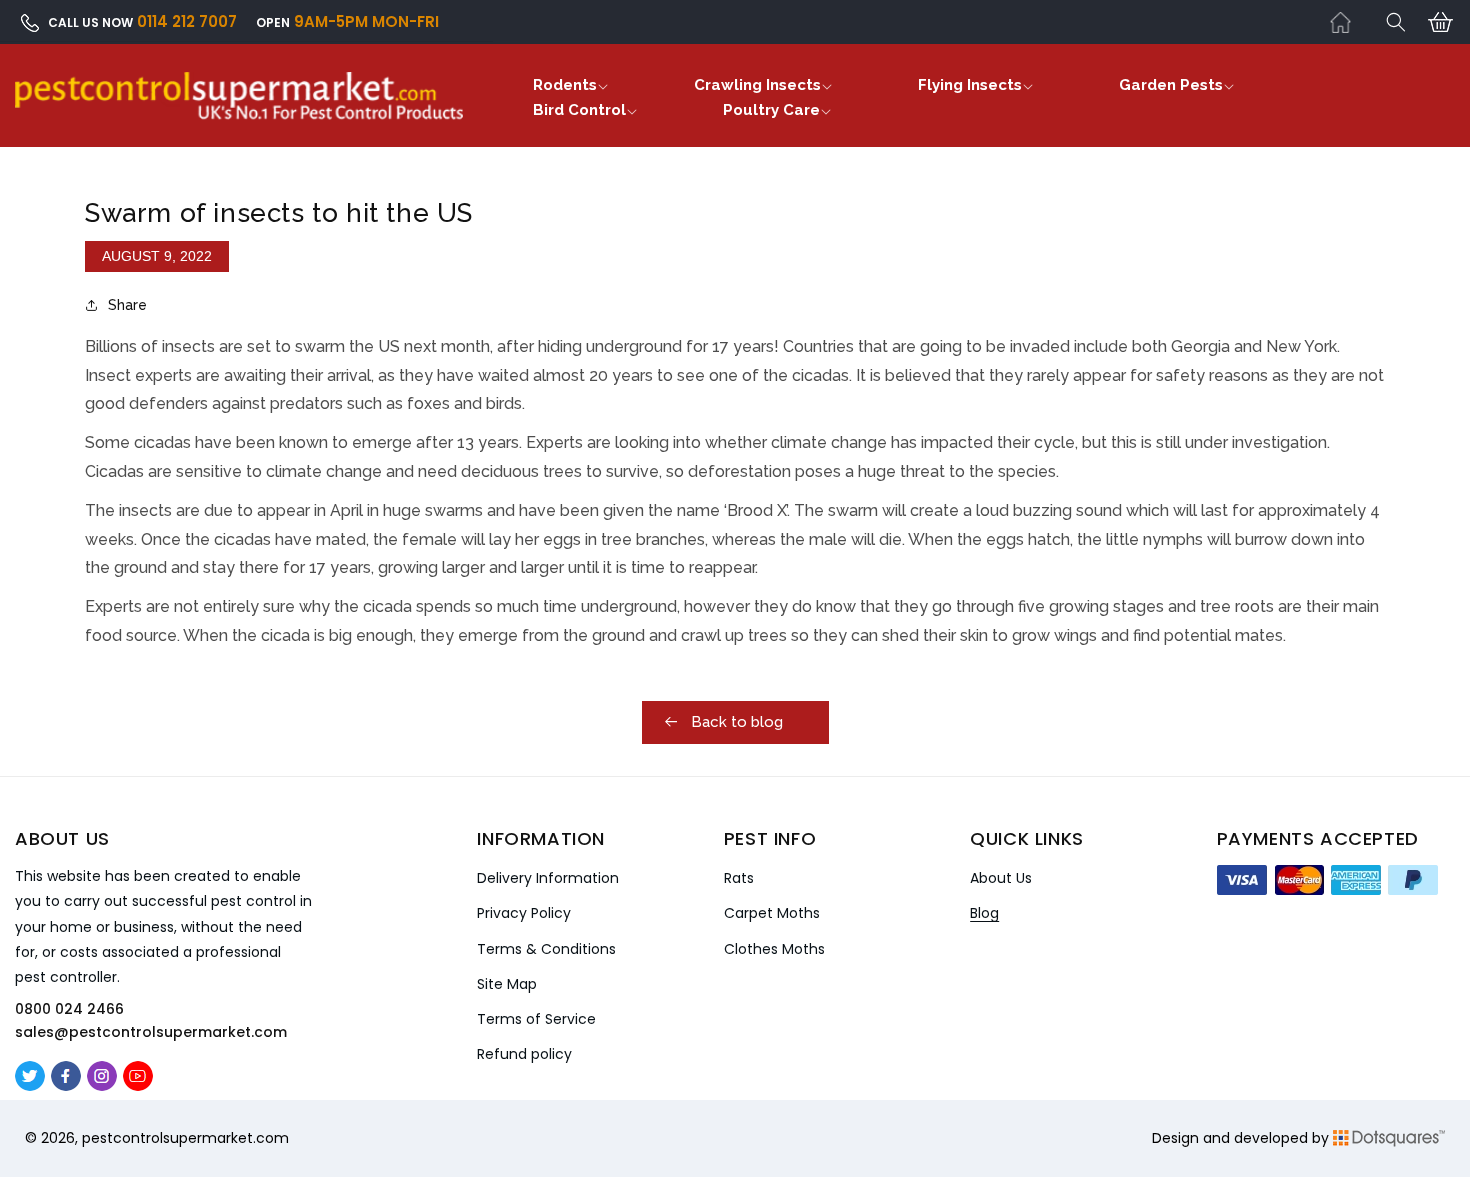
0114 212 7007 (187, 21)
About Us (1001, 878)
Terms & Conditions (546, 949)
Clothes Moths (774, 949)
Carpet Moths (772, 913)
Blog (984, 913)
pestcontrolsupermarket (167, 1138)
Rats (739, 878)
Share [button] (127, 305)
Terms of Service (536, 1019)
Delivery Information (548, 878)
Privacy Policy (524, 913)
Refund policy (524, 1054)
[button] (1396, 22)
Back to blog (735, 722)
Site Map (507, 984)
